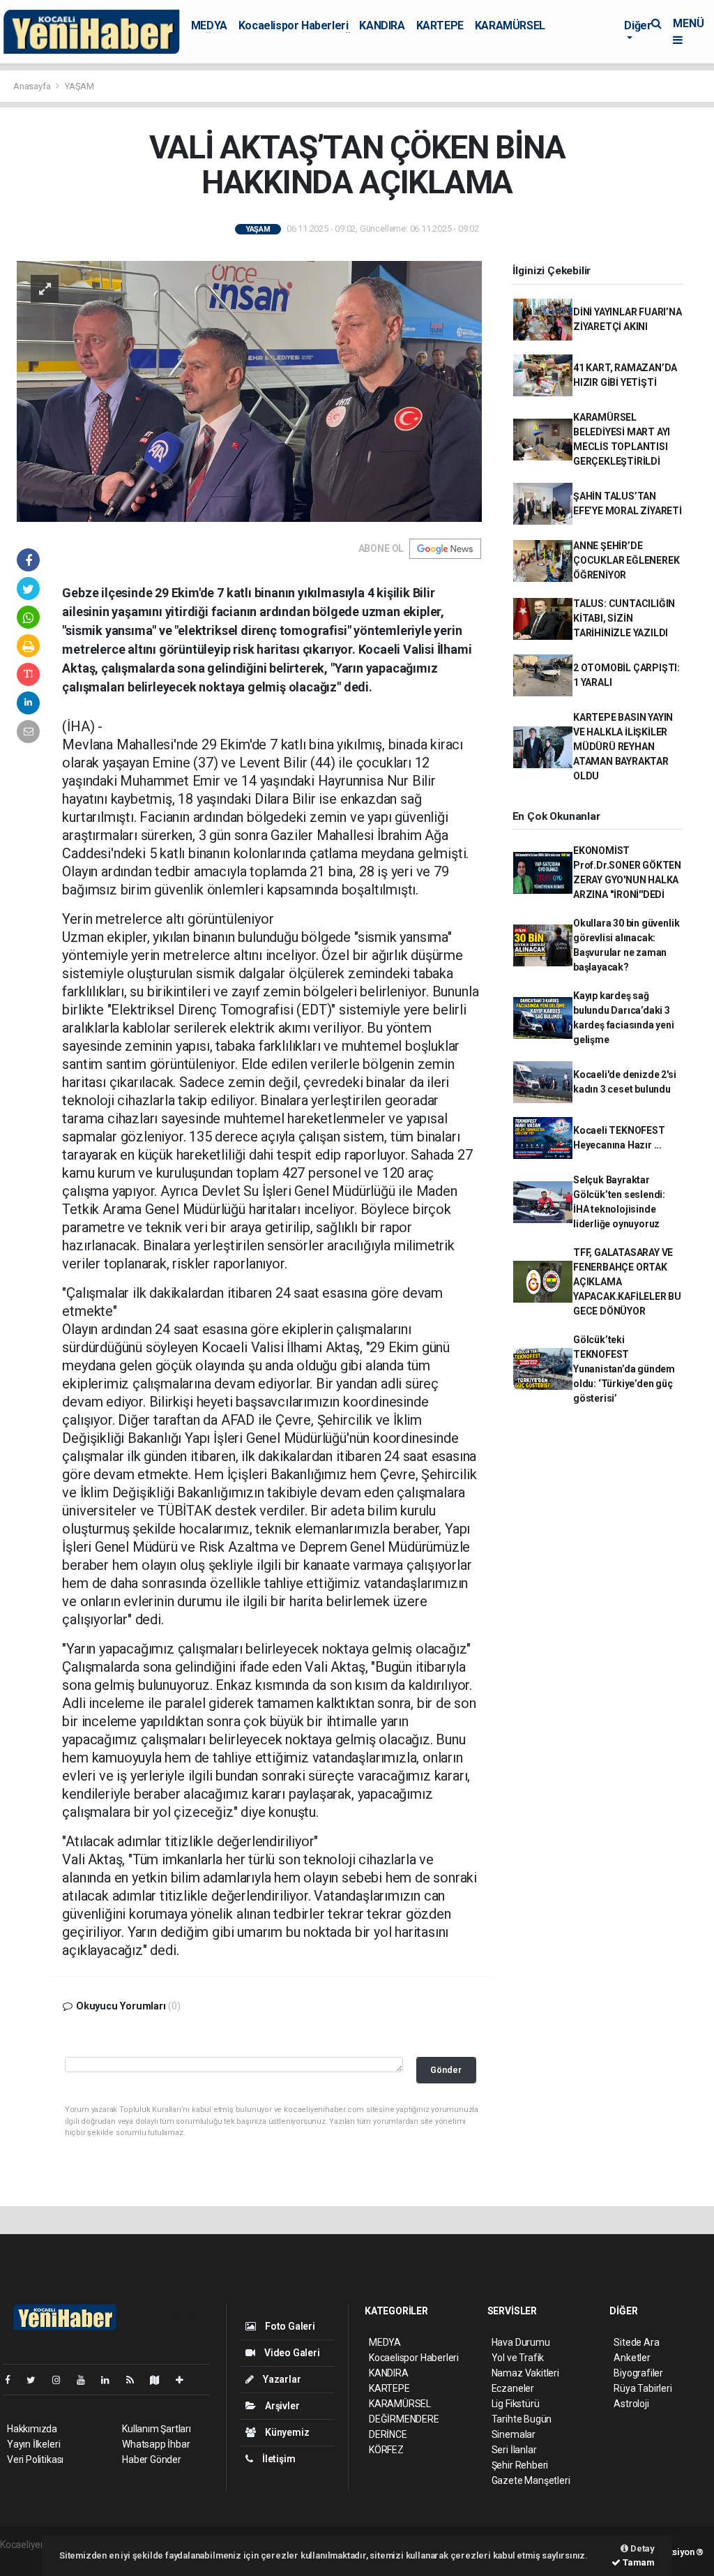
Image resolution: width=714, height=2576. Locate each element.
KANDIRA (382, 25)
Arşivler (281, 2406)
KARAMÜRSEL (510, 25)
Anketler (632, 2358)
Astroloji (631, 2404)
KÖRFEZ (386, 2450)
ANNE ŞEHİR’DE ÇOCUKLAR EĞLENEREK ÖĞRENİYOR (626, 560)
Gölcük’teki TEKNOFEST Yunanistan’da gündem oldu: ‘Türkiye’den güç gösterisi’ (624, 1369)
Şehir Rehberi (520, 2465)
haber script (25, 2559)
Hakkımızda (32, 2429)
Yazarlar (281, 2379)
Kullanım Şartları (157, 2429)
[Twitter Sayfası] (37, 2380)
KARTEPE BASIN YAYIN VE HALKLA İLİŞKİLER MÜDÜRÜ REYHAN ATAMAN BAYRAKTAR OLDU (623, 747)
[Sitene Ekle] (185, 2380)
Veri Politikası (35, 2459)
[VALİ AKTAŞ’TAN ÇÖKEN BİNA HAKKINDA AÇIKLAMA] (249, 391)
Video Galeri (291, 2353)
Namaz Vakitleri (525, 2373)
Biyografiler (638, 2373)
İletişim (278, 2459)
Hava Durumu (521, 2342)
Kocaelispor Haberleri (294, 25)
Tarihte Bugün (522, 2419)
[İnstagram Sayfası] (62, 2380)
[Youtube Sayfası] (86, 2380)
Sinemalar (514, 2434)
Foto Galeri (289, 2326)
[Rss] (136, 2380)
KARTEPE (440, 25)
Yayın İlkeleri (33, 2444)
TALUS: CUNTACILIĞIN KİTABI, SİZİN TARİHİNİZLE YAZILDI (624, 618)
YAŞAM (79, 86)
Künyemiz (286, 2432)
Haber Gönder (152, 2459)
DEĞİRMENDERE (404, 2419)
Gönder (446, 2070)
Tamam (638, 2562)
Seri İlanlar (514, 2450)
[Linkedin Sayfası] (111, 2380)
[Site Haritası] (160, 2380)
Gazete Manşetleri (531, 2480)
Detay (641, 2548)
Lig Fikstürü (516, 2404)
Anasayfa (33, 86)
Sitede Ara (636, 2342)
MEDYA (209, 25)
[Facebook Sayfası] (13, 2380)
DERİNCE (388, 2434)
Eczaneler (513, 2388)
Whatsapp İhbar (156, 2444)
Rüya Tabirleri (643, 2388)
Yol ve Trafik (518, 2358)
